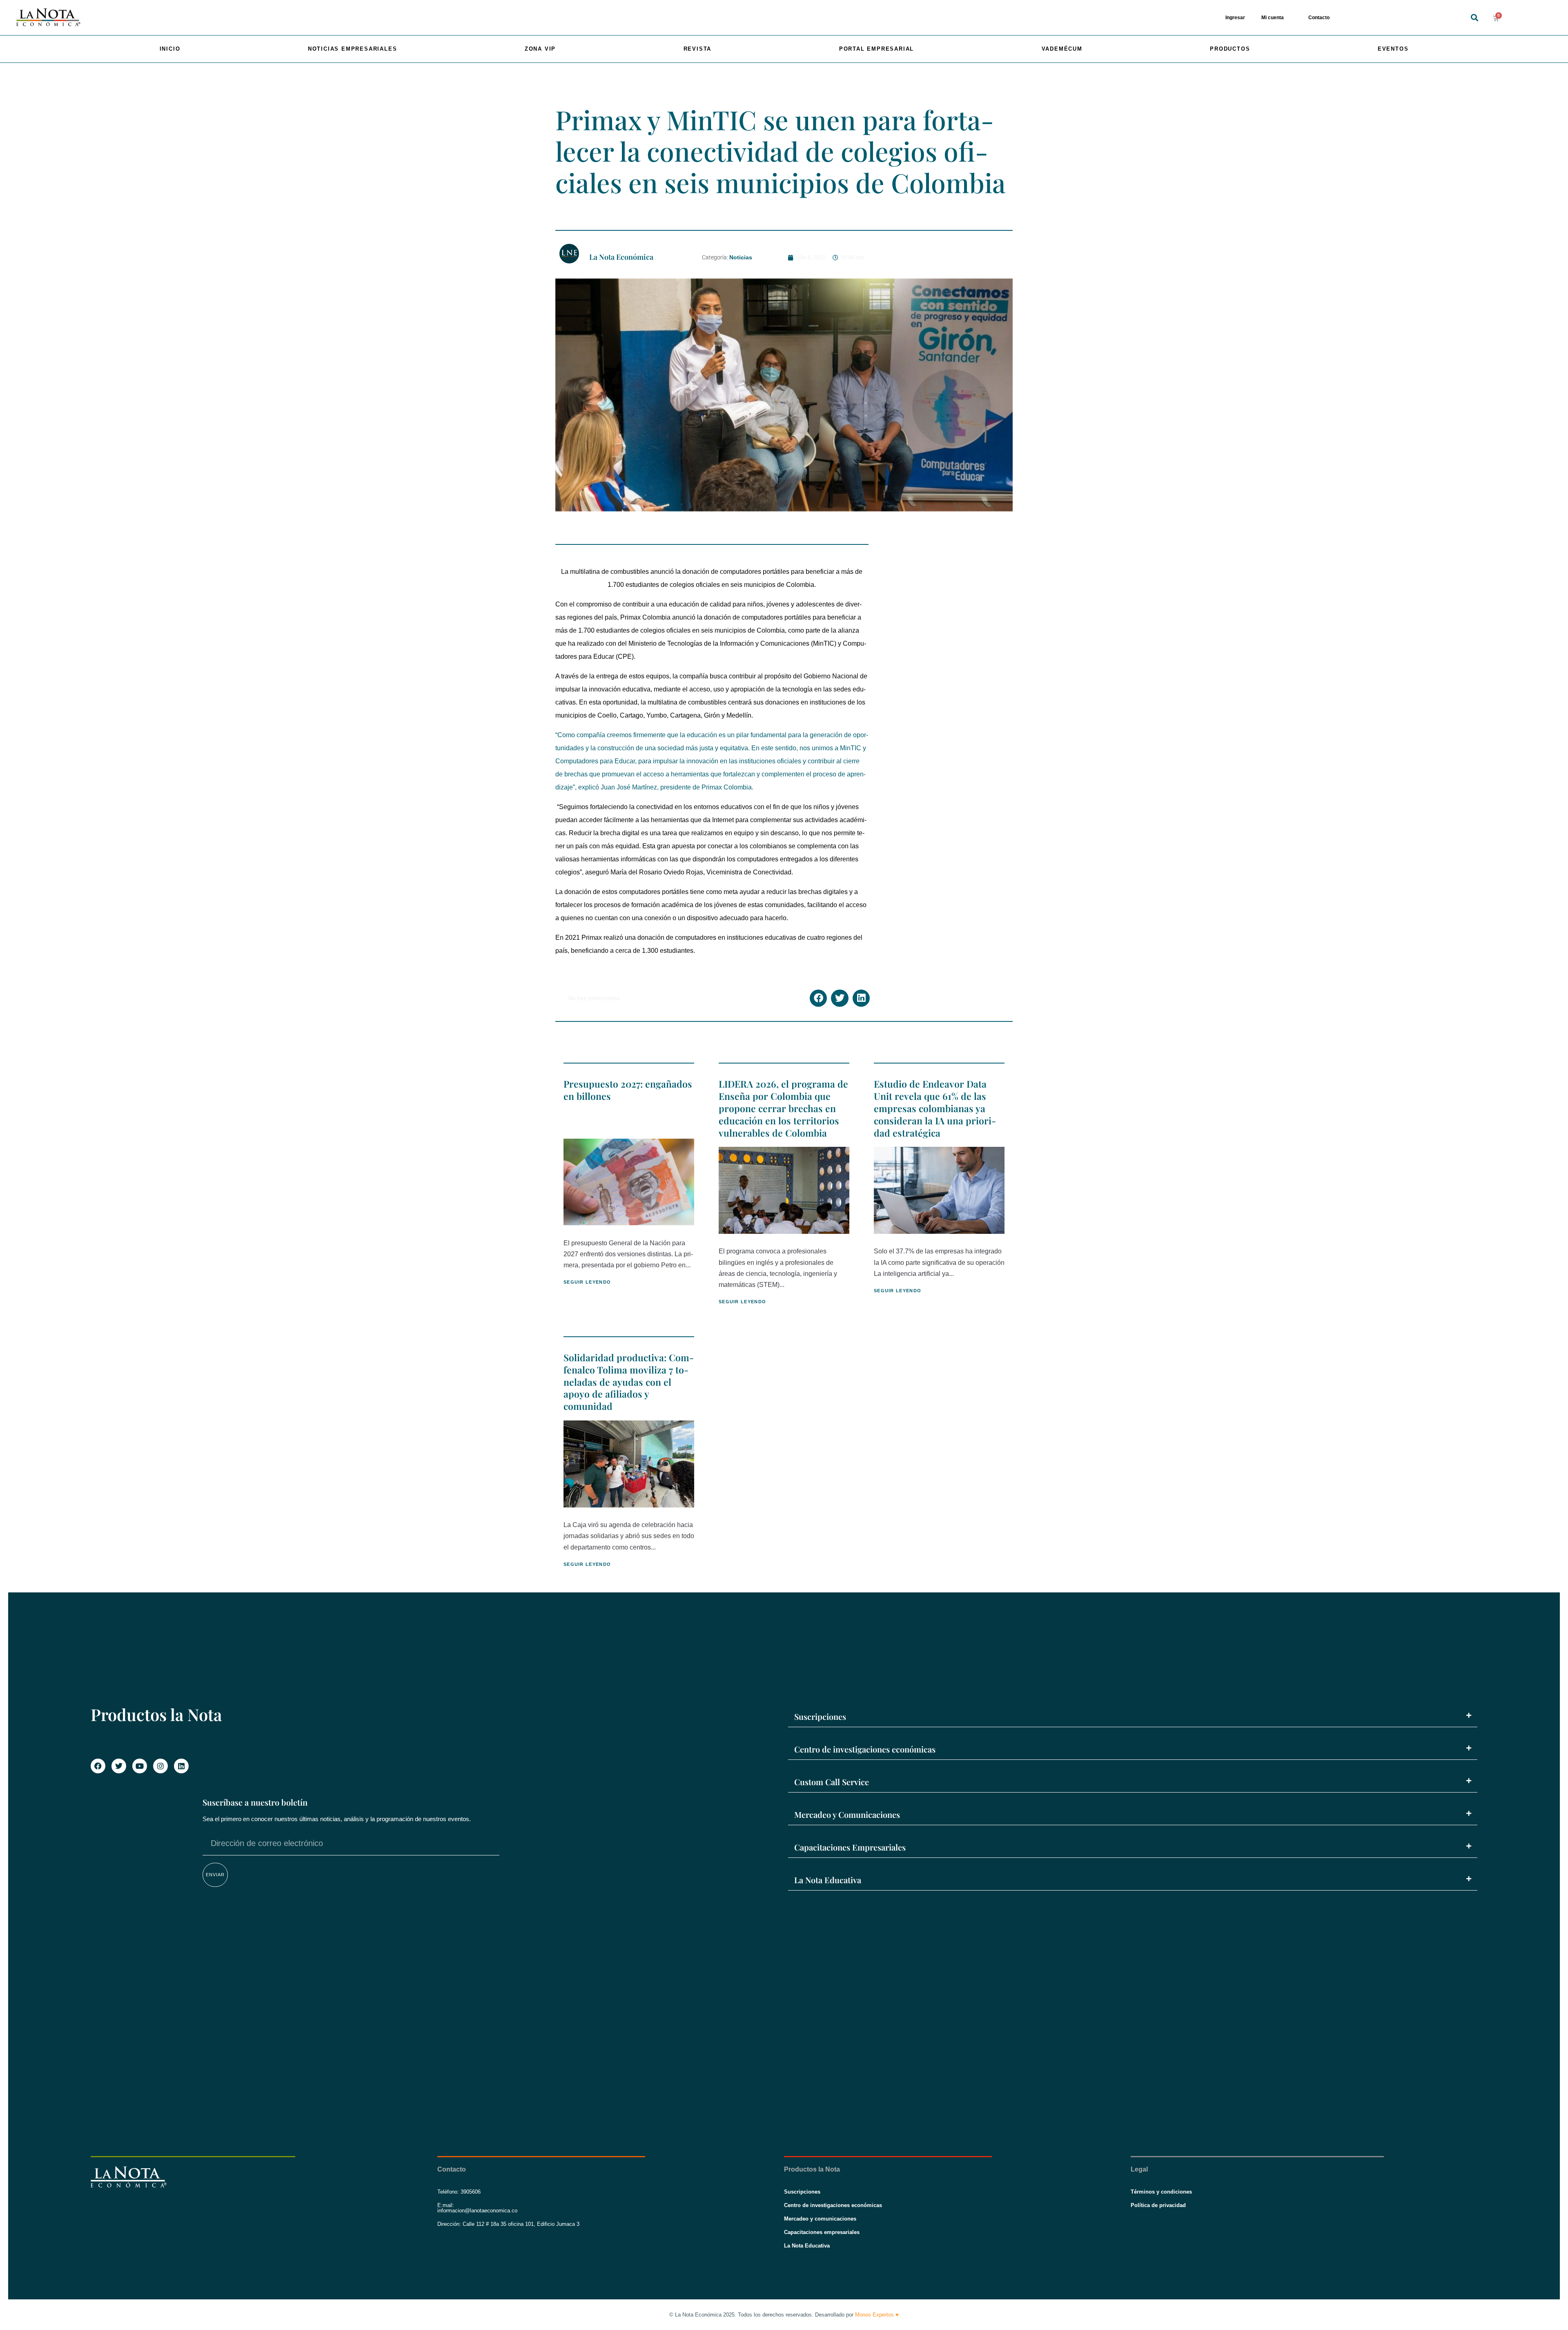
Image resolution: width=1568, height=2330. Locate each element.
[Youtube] (140, 1766)
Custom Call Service (832, 1782)
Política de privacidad (1158, 2205)
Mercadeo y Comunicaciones (847, 1814)
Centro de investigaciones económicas (865, 1749)
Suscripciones (820, 1716)
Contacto (1319, 18)
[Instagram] (160, 1766)
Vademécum (1062, 49)
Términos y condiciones (1161, 2192)
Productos (1230, 49)
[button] (1474, 18)
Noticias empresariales (353, 49)
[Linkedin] (181, 1766)
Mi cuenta (1273, 18)
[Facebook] (98, 1766)
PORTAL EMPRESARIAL (876, 49)
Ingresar (1235, 18)
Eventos (1393, 49)
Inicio (170, 49)
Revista (698, 49)
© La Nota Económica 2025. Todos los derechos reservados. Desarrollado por (784, 2315)
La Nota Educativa (828, 1880)
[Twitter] (119, 1766)
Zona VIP (540, 49)
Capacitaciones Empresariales (850, 1847)
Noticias (741, 257)
